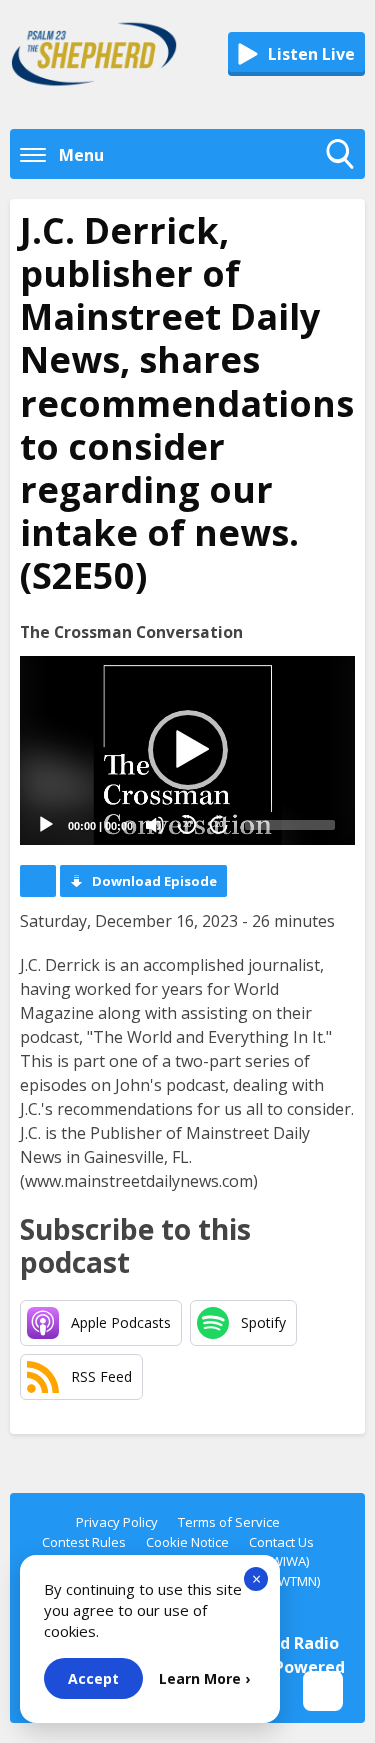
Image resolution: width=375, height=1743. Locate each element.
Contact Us (281, 1542)
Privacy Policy (117, 1522)
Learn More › (204, 1678)
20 (187, 824)
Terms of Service (229, 1522)
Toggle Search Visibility (345, 174)
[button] (188, 750)
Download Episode (154, 881)
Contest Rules (84, 1542)
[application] (187, 750)
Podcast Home (38, 881)
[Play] (46, 825)
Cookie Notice (187, 1542)
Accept (93, 1678)
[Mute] (155, 825)
